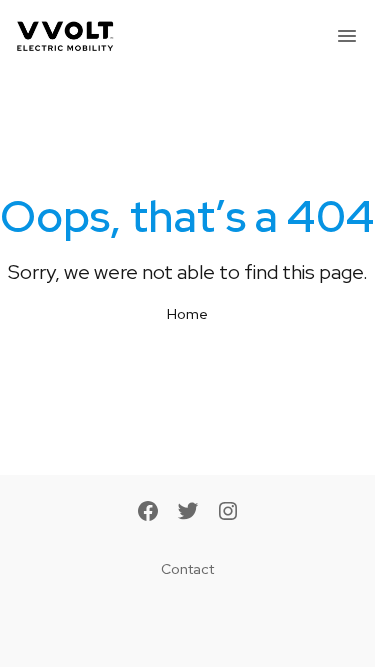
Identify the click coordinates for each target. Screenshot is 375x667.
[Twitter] (188, 513)
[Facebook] (148, 513)
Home (187, 314)
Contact (187, 569)
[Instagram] (228, 513)
